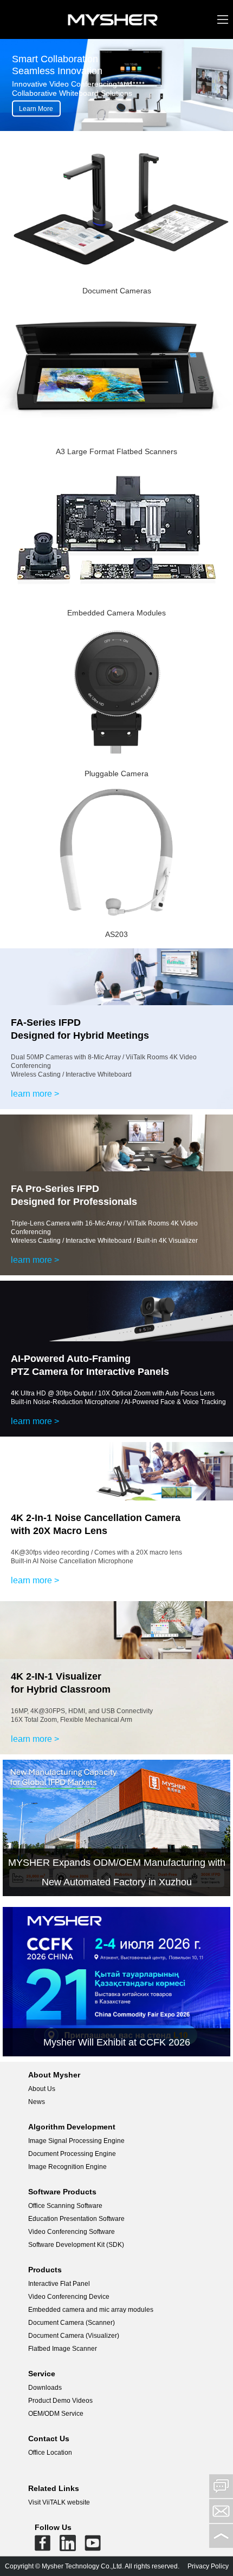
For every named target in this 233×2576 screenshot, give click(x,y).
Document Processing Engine (72, 2154)
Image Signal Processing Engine (76, 2141)
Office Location (50, 2453)
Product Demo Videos (60, 2401)
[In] (68, 2545)
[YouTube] (93, 2545)
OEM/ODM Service (56, 2414)
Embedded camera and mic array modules (91, 2310)
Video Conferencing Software (72, 2232)
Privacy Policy (208, 2566)
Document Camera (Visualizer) (74, 2336)
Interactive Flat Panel (59, 2284)
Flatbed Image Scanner (63, 2349)
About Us (42, 2089)
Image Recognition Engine (67, 2167)
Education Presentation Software (76, 2219)
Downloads (45, 2388)
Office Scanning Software (65, 2206)
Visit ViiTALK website (59, 2502)
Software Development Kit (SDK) (76, 2245)
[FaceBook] (43, 2545)
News (37, 2102)
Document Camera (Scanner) (72, 2323)
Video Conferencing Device (69, 2297)
